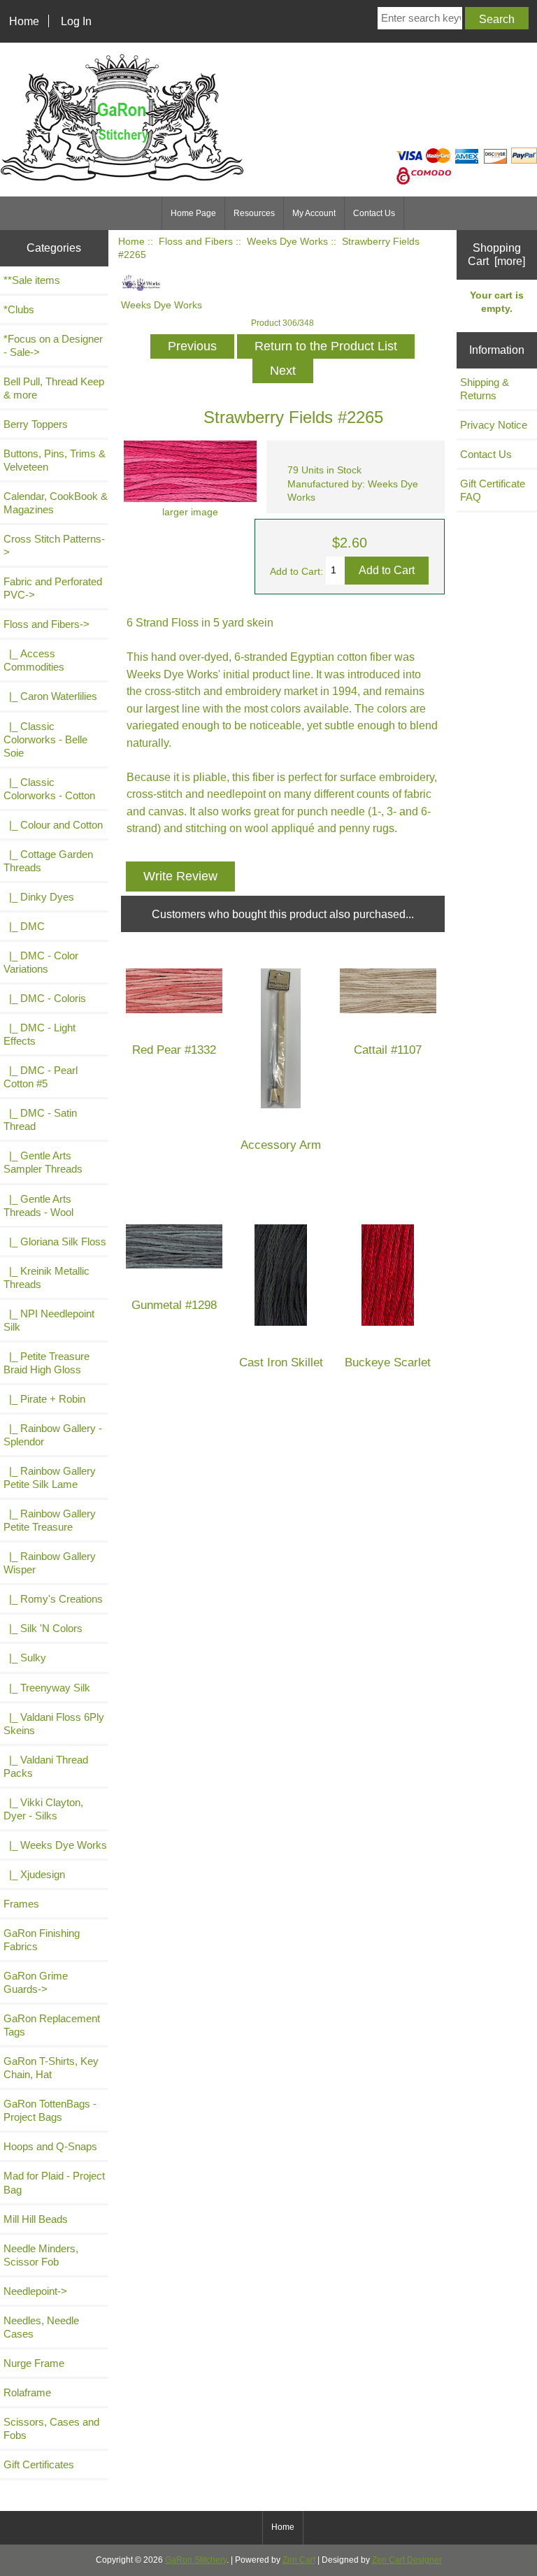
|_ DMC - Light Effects (40, 1034)
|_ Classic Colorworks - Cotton (49, 789)
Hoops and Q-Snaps (50, 2146)
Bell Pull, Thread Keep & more (54, 388)
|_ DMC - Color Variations (41, 962)
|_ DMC (24, 926)
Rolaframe (27, 2392)
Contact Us (374, 213)
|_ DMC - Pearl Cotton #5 (41, 1077)
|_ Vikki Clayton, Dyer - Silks (43, 1809)
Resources (254, 213)
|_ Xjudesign (34, 1874)
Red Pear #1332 (174, 1050)
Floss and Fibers (196, 242)
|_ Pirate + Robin (44, 1399)
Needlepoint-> (35, 2291)
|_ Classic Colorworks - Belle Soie (45, 739)
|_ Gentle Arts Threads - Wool (38, 1205)
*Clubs (19, 309)
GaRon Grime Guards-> (36, 1982)
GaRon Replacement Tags (52, 2025)
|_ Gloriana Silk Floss (55, 1242)
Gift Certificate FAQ (493, 490)
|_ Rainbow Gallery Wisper (50, 1563)
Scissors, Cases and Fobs (51, 2428)
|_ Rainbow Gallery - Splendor (53, 1435)
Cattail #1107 (388, 1050)
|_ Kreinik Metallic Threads (46, 1278)
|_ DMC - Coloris (45, 998)
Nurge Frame (34, 2363)
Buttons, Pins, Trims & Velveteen (55, 460)
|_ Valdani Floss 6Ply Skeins (54, 1724)
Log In (76, 21)
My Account (314, 213)
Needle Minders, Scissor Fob (41, 2255)
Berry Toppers (36, 424)
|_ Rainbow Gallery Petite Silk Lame (50, 1477)
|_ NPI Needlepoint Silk (49, 1320)
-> (46, 624)
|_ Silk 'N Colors (43, 1628)
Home (24, 21)
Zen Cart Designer (407, 2560)
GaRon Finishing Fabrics (42, 1940)
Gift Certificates (39, 2464)
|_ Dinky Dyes (39, 897)
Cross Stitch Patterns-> (54, 545)
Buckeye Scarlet (388, 1362)
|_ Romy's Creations (53, 1599)
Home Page (193, 213)
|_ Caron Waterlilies (50, 696)
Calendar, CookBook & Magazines (56, 503)
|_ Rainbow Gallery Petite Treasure (50, 1520)
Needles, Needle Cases (41, 2327)
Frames (21, 1904)
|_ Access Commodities (34, 660)
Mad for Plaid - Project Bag (54, 2182)
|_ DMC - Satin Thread (40, 1119)
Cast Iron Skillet (281, 1362)
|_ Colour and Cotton (53, 825)
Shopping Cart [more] (496, 254)
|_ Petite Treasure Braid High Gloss (46, 1363)
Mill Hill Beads (36, 2219)
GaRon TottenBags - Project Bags (50, 2110)
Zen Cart (299, 2560)
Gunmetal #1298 (174, 1305)
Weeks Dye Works (287, 242)
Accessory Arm (281, 1145)
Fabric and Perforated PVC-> (53, 588)
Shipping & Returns (485, 389)
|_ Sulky (25, 1658)
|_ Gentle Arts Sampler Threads (43, 1162)
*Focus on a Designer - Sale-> (53, 345)
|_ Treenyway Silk (47, 1688)
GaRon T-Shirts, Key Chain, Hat (51, 2068)
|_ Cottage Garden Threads (48, 861)
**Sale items (32, 280)
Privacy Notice (494, 425)
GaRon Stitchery (196, 2560)
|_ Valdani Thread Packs (46, 1766)
